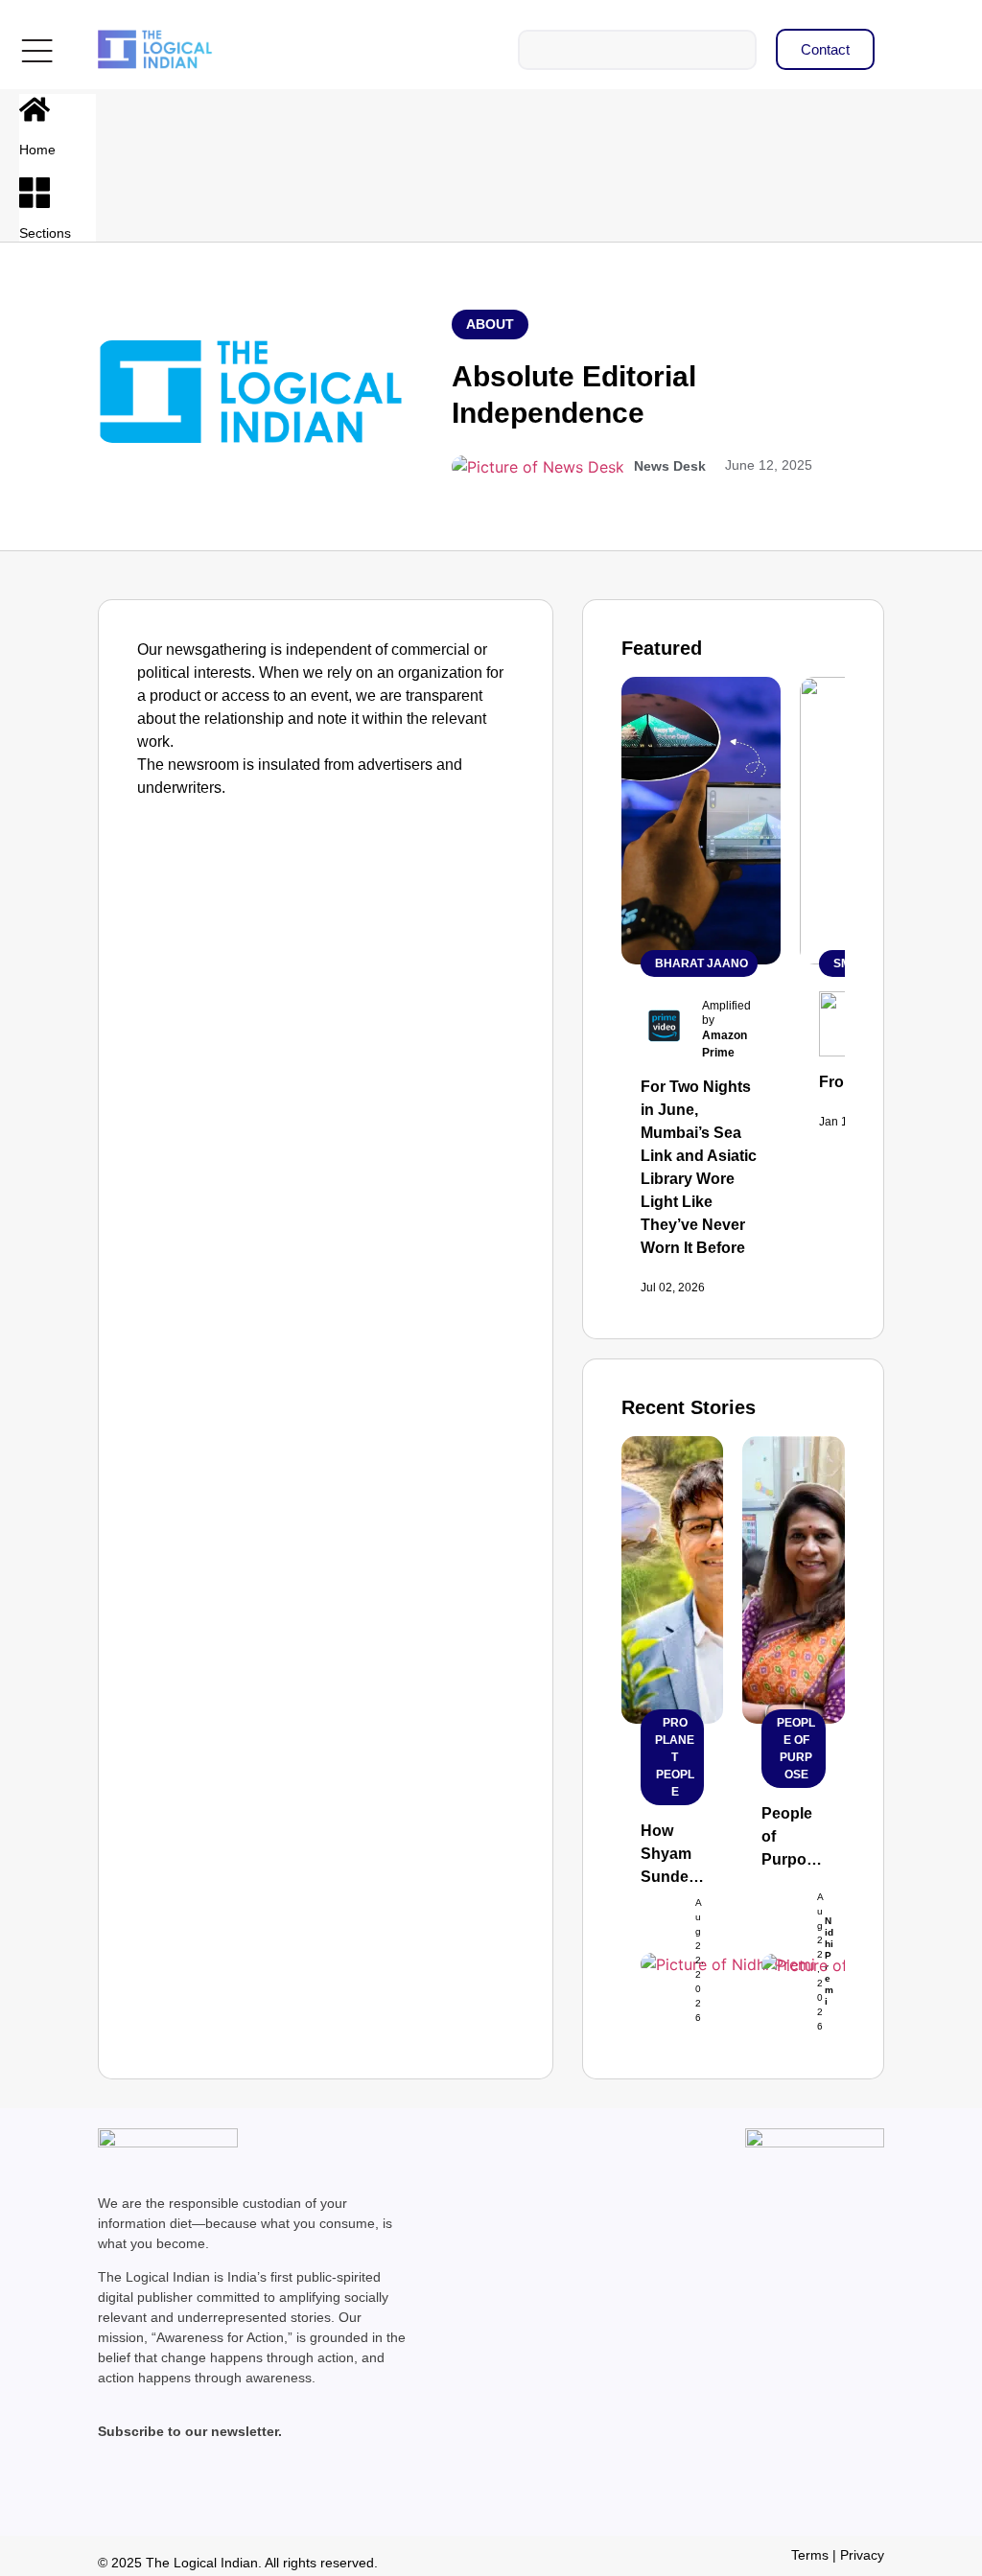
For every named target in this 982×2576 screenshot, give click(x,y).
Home (37, 150)
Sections (45, 233)
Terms (810, 2555)
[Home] (35, 109)
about (490, 324)
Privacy (862, 2555)
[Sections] (35, 193)
